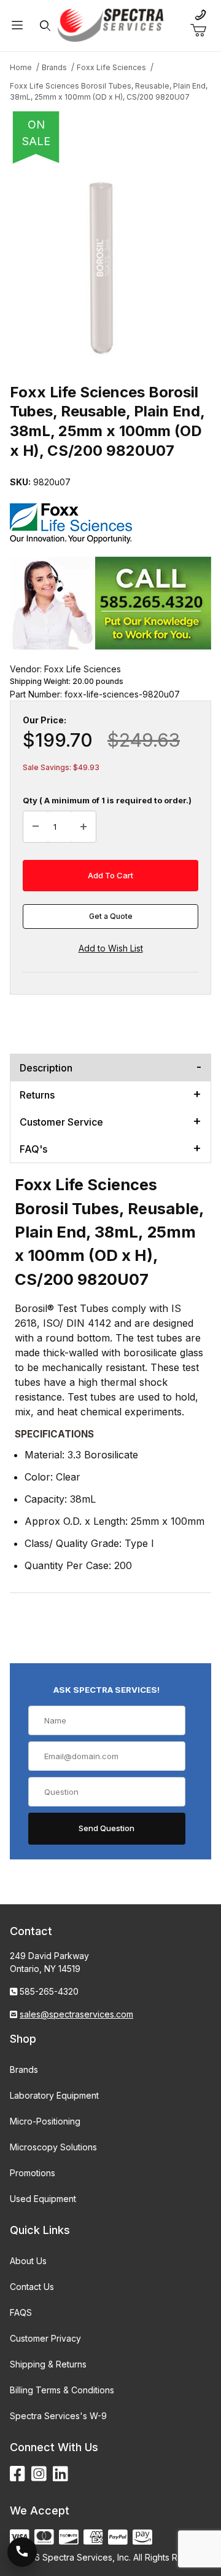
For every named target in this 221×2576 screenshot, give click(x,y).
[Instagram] (39, 2474)
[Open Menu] (17, 26)
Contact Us (32, 2287)
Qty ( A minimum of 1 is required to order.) (107, 800)
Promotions (33, 2173)
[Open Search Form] (46, 26)
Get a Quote (111, 916)
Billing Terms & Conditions (62, 2390)
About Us (28, 2261)
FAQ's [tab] (33, 1149)
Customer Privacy (45, 2338)
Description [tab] (46, 1068)
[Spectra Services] (110, 24)
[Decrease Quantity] (36, 827)
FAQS (21, 2312)
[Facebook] (17, 2474)
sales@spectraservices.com (76, 2014)
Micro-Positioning (45, 2121)
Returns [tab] (37, 1095)
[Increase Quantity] (83, 827)
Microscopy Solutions (53, 2147)
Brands (24, 2069)
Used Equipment (43, 2199)
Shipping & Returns (48, 2364)
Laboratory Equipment (54, 2095)
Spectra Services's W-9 (58, 2416)
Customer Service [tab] (61, 1122)
